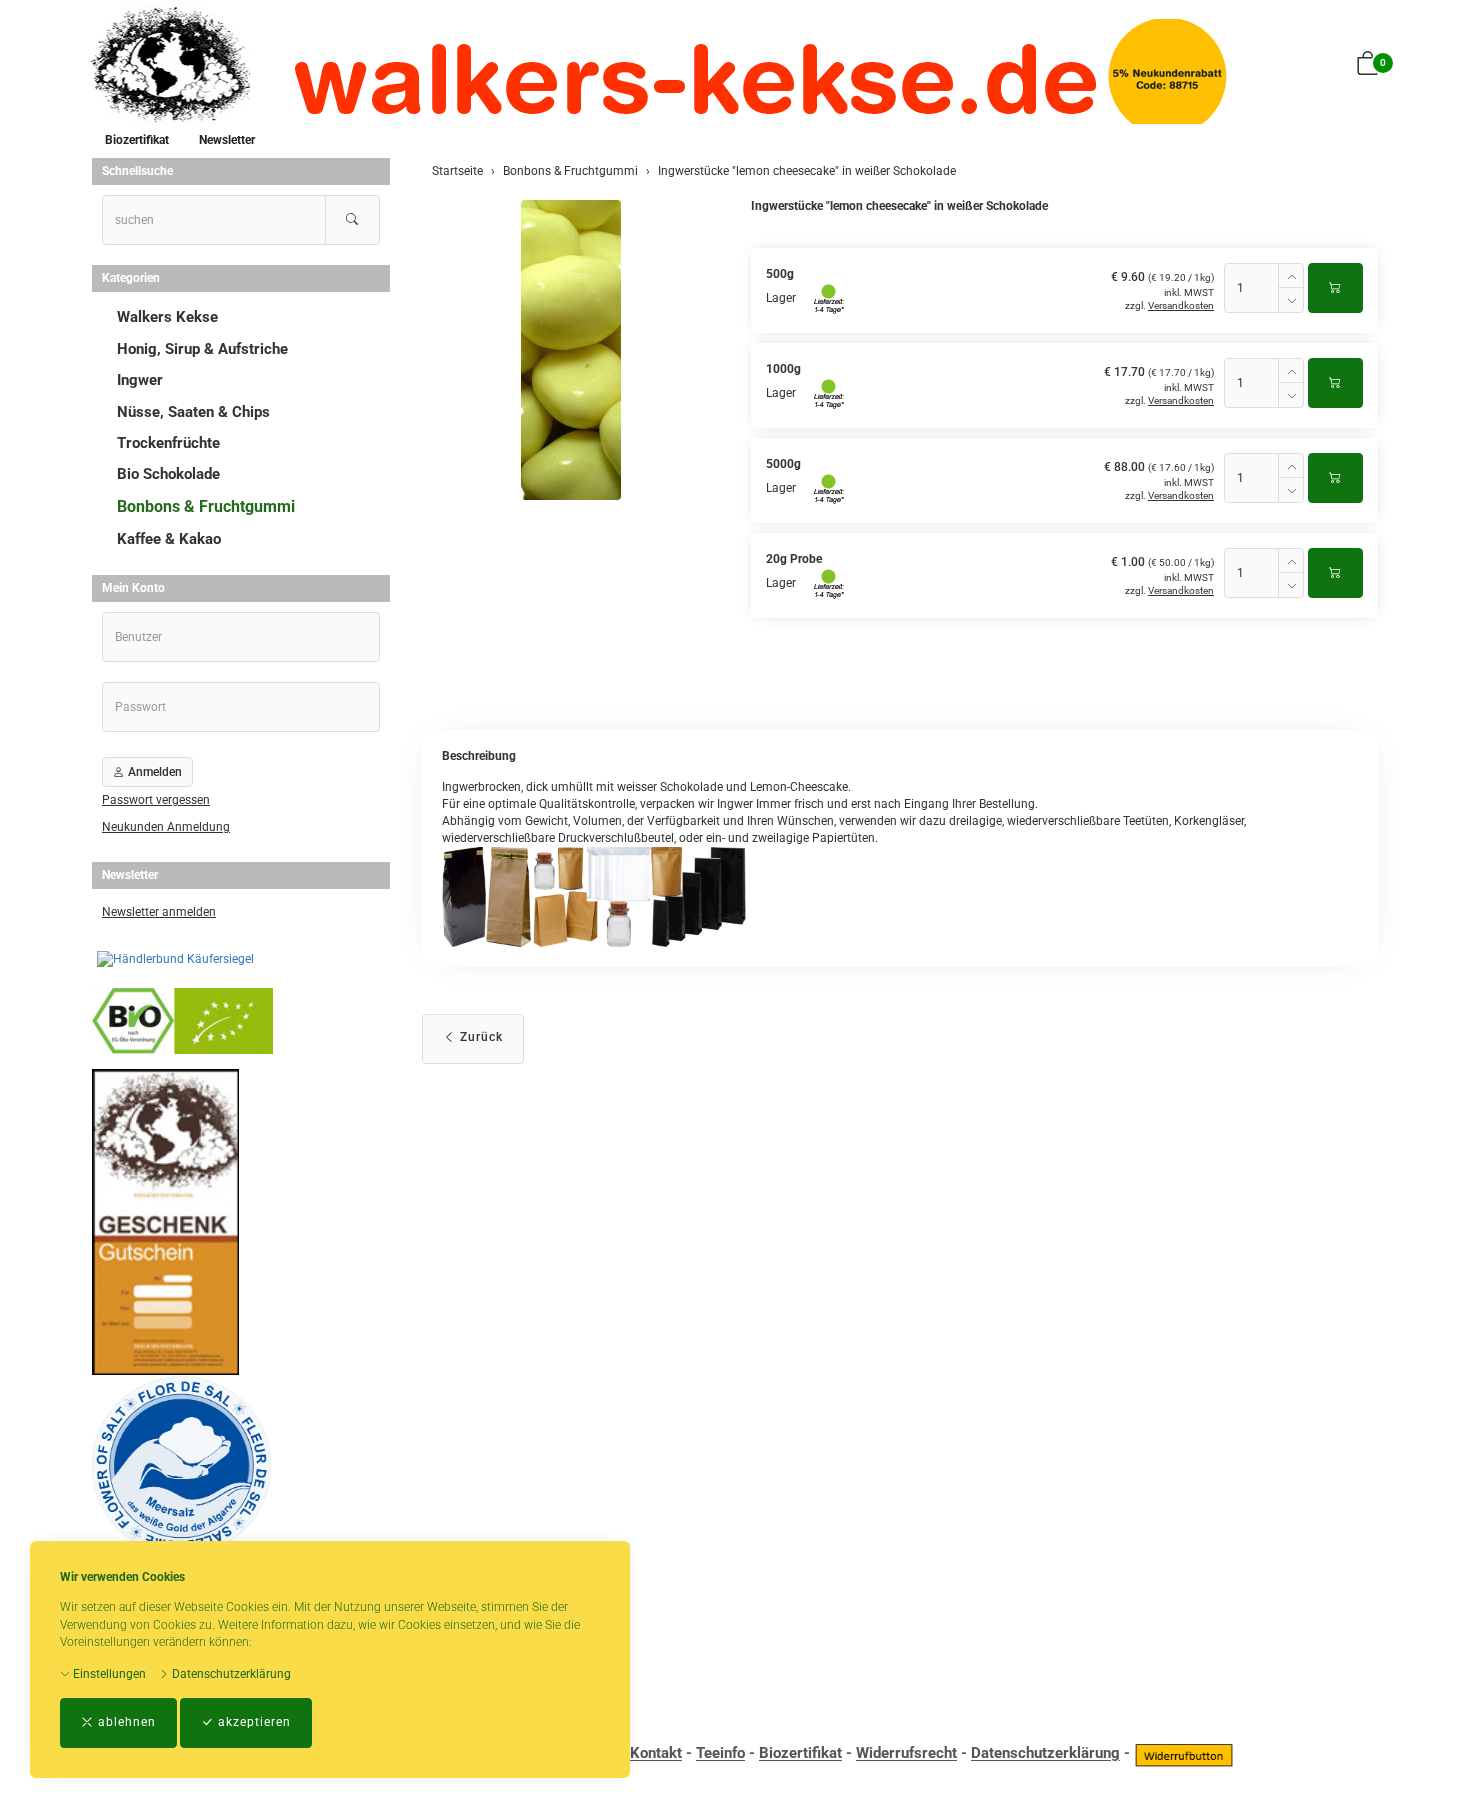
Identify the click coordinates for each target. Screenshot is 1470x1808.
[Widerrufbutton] (1184, 1754)
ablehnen (125, 1722)
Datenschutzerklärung (230, 1674)
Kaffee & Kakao (169, 539)
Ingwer (140, 380)
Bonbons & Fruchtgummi (206, 506)
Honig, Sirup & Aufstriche (202, 349)
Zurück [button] (479, 1037)
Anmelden (153, 772)
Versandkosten (1181, 305)
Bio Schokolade (168, 474)
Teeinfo (720, 1754)
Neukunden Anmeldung (166, 827)
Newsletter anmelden (159, 912)
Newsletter (227, 140)
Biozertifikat (137, 140)
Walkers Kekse (167, 317)
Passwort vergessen (156, 800)
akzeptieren (252, 1722)
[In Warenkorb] (1335, 288)
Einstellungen (108, 1674)
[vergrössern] (571, 350)
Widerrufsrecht (906, 1754)
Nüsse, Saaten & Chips (193, 412)
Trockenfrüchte (168, 443)
